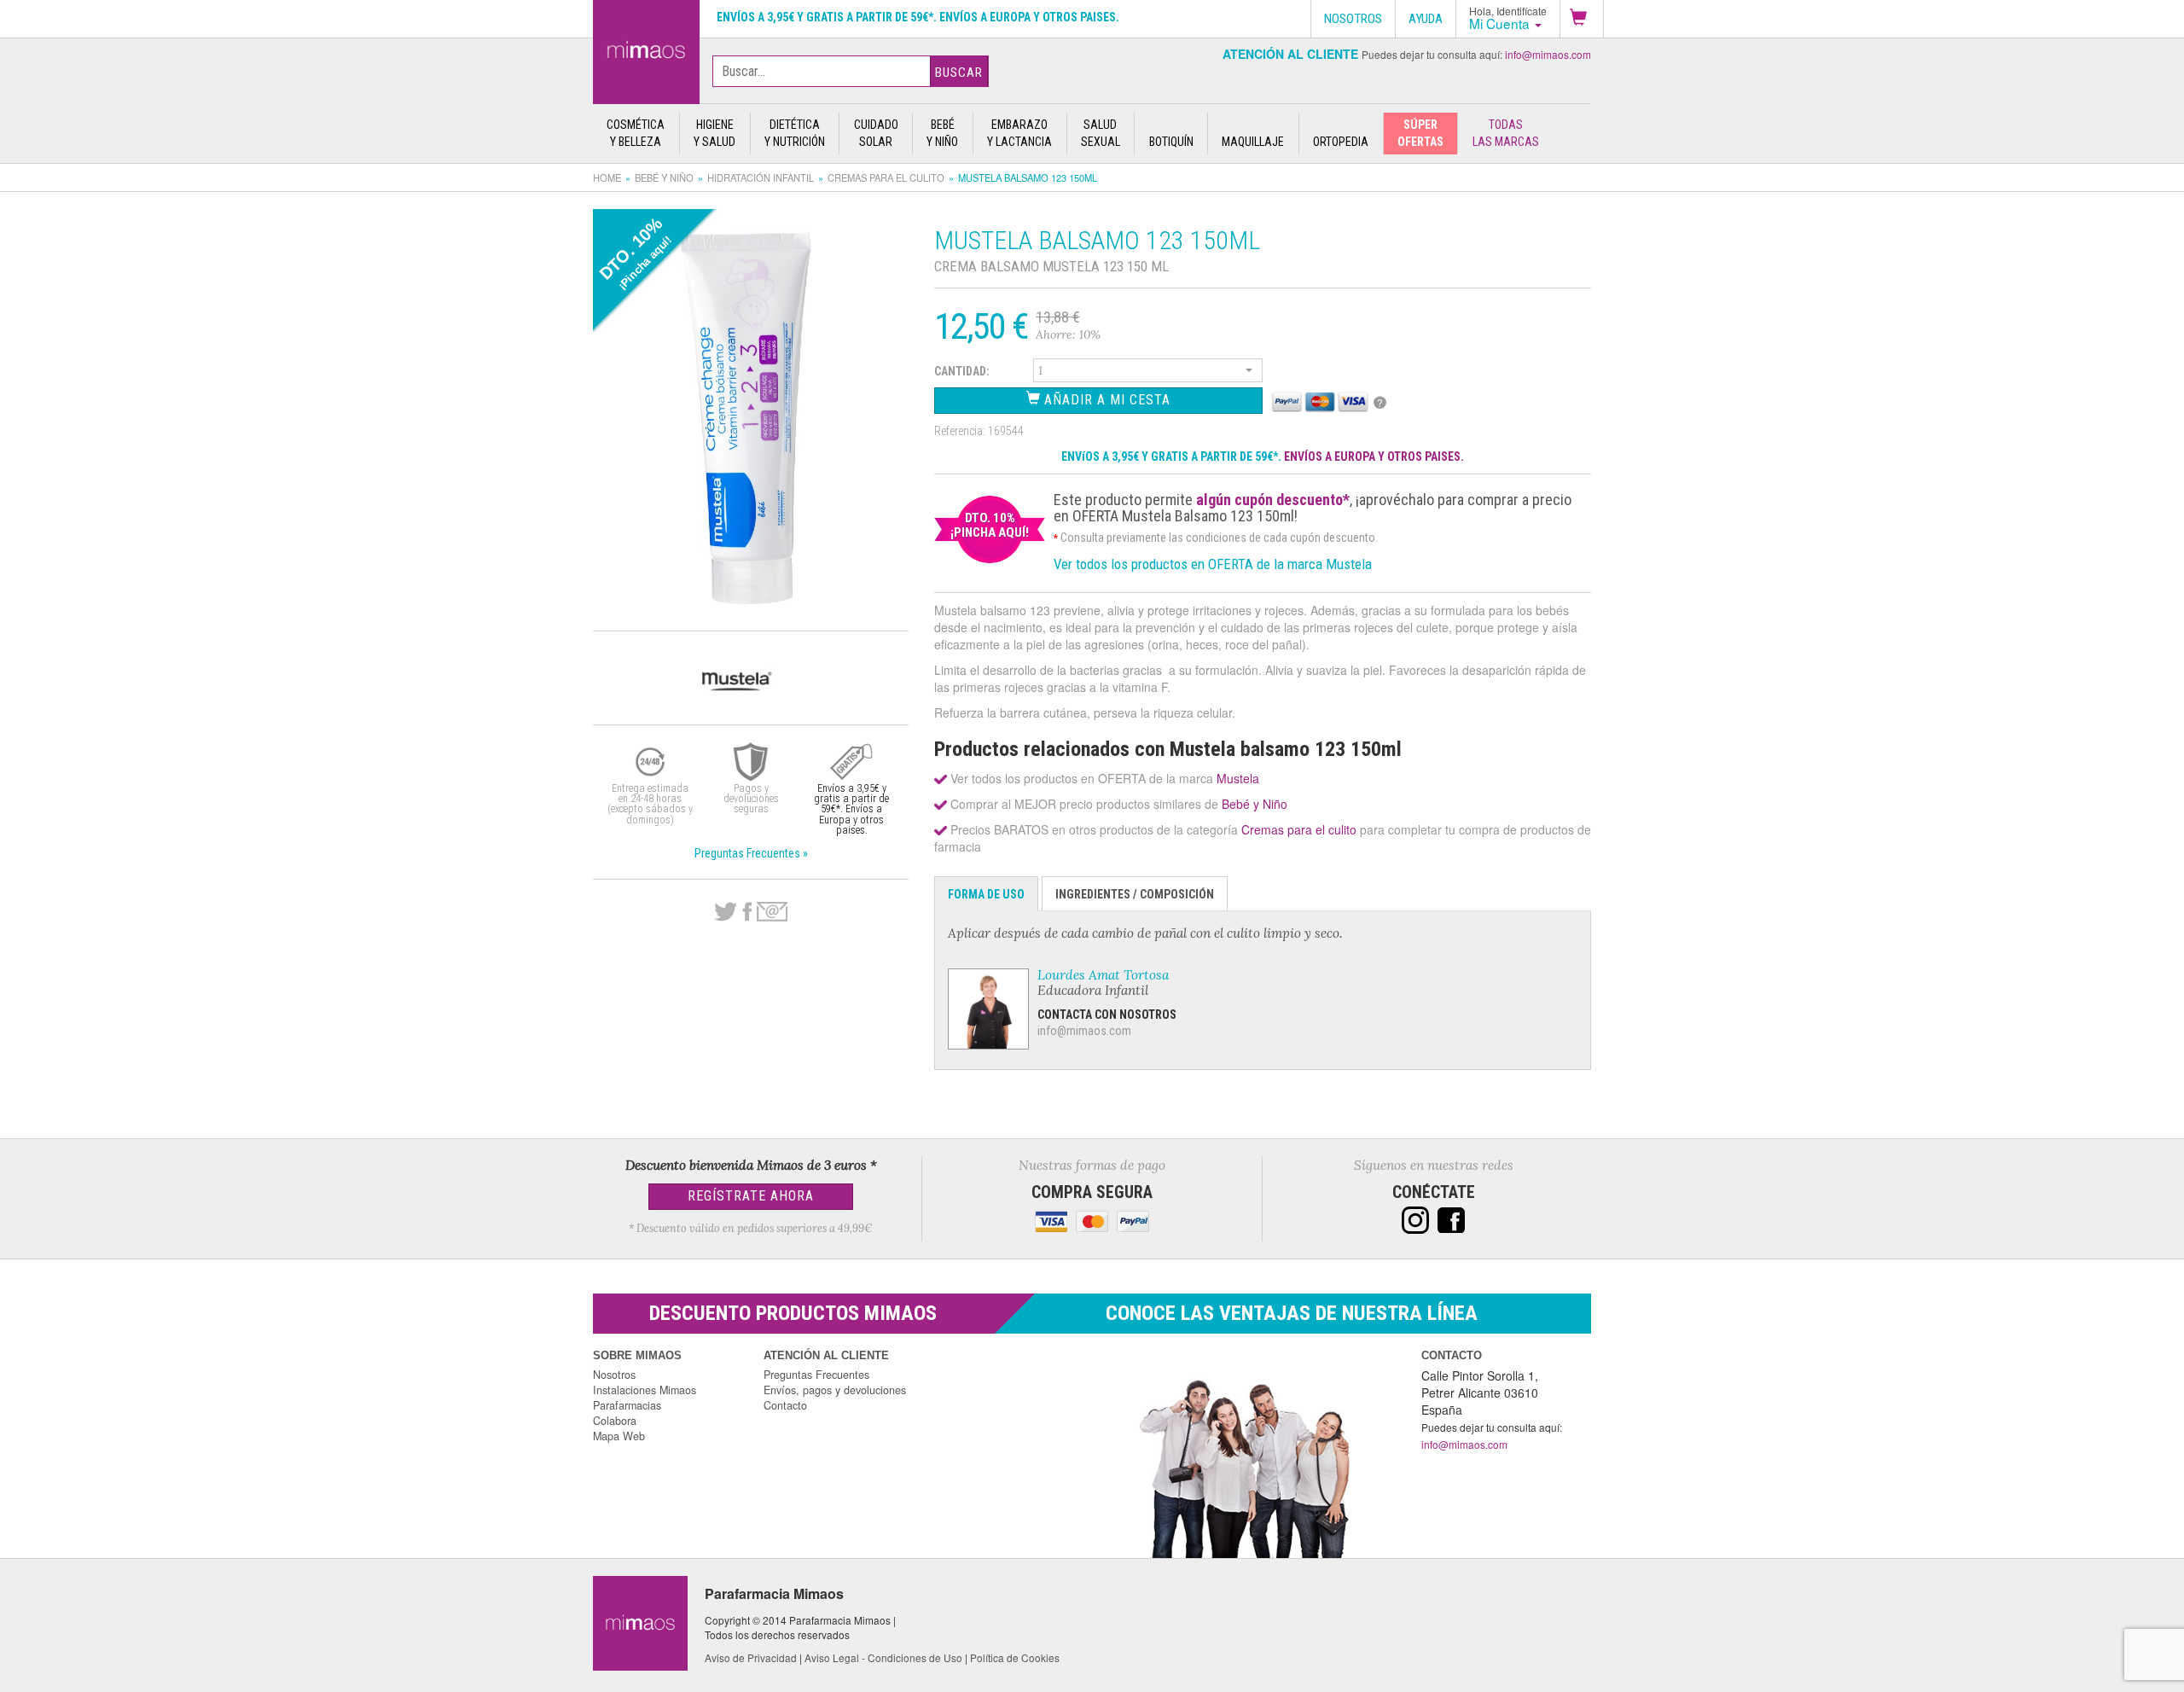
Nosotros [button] (1353, 19)
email (772, 912)
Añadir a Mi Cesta (1105, 400)
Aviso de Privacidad (751, 1657)
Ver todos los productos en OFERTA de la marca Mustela (1213, 564)
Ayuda (1426, 19)
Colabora (615, 1421)
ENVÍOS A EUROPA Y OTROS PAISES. (1374, 456)
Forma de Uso (986, 894)
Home (607, 177)
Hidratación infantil (761, 177)
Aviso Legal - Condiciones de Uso (883, 1657)
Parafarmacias (627, 1405)
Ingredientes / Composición (1135, 894)
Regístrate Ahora (751, 1196)
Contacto (785, 1405)
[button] (1582, 19)
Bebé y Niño (664, 177)
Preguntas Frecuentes (816, 1375)
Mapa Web (619, 1436)
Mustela (1238, 778)
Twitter (726, 912)
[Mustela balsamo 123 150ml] (646, 49)
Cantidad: (962, 371)
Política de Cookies (1015, 1657)
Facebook (747, 912)
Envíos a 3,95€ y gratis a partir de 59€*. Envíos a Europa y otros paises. (918, 17)
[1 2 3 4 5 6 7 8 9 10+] (1148, 373)
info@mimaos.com (1548, 54)
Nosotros (614, 1375)
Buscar (959, 73)
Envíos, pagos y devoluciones (835, 1390)
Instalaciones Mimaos (645, 1390)
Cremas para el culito (886, 177)
